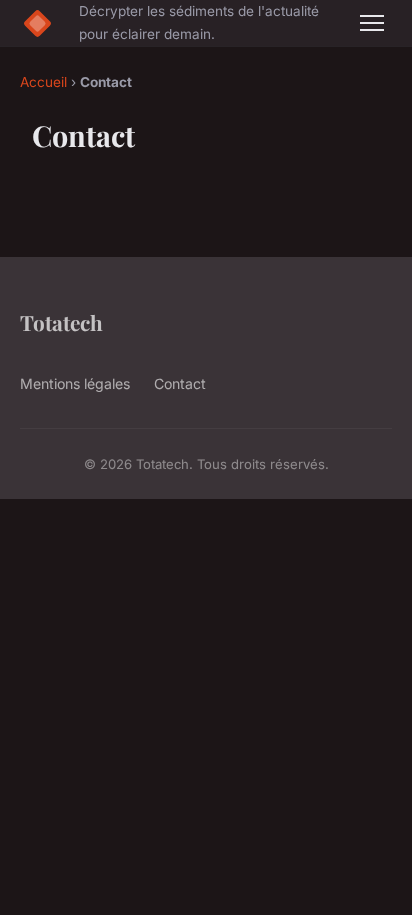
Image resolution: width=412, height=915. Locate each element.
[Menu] (372, 23)
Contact (180, 383)
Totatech (61, 322)
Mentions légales (75, 383)
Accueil (43, 82)
